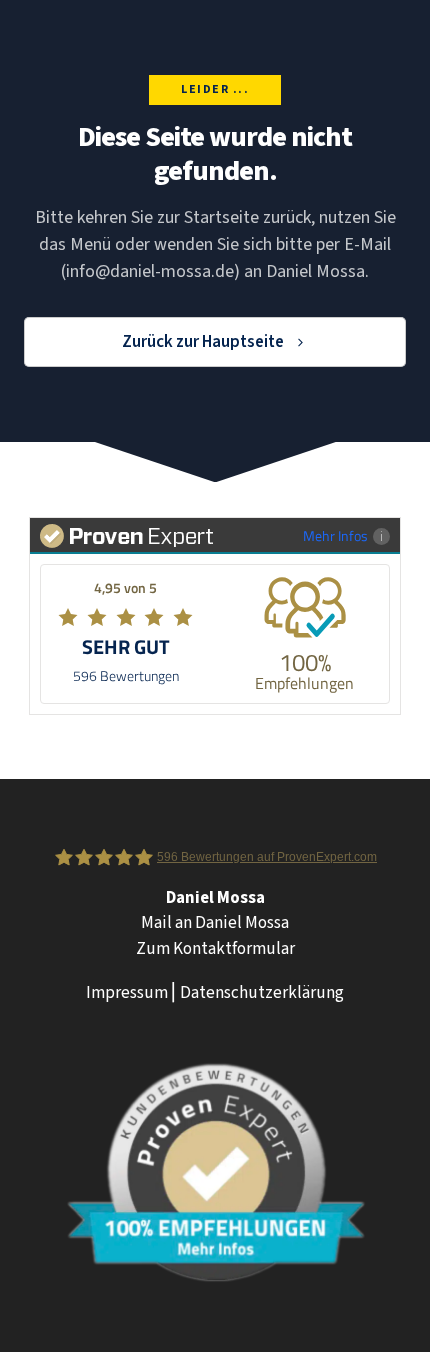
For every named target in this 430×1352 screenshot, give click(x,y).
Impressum (127, 993)
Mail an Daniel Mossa (215, 923)
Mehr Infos (335, 535)
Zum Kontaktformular (215, 949)
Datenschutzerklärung (262, 993)
